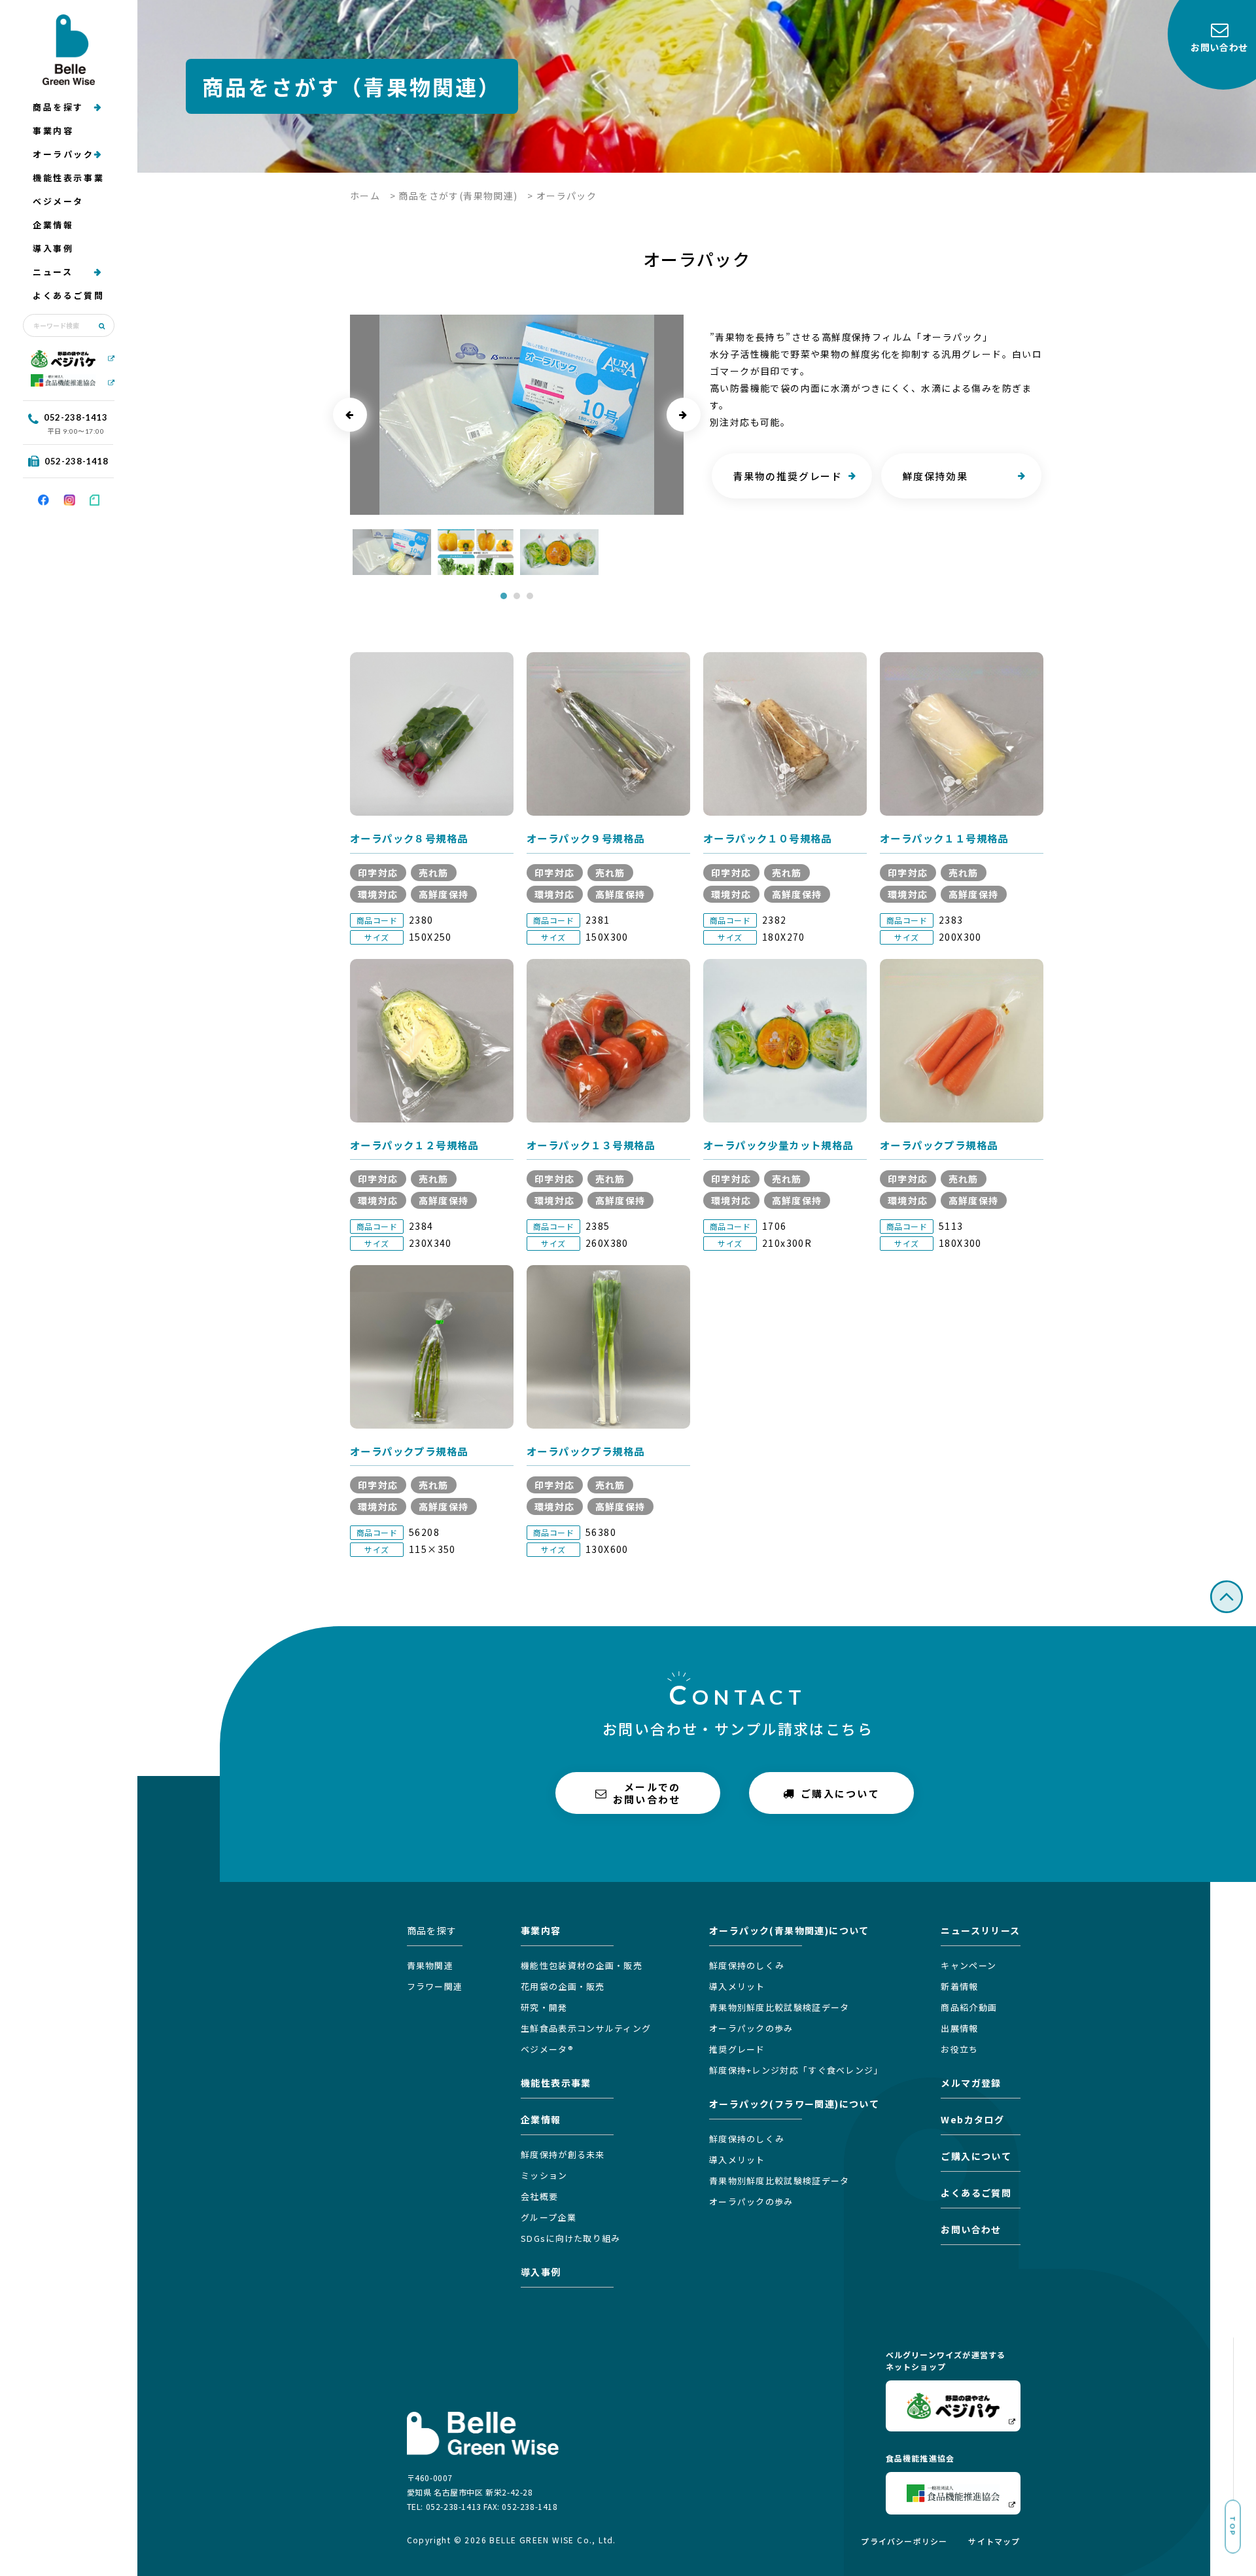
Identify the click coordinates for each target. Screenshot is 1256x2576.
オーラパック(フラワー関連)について (794, 2104)
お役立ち (959, 2049)
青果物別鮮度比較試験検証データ (779, 2007)
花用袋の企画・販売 (563, 1986)
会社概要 (539, 2196)
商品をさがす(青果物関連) (458, 196)
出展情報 (959, 2028)
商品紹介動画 (969, 2007)
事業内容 (53, 131)
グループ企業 (549, 2217)
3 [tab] (530, 596)
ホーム (365, 196)
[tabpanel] (392, 552)
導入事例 (53, 248)
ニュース (53, 272)
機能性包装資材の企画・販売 (582, 1965)
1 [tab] (504, 596)
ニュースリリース (980, 1930)
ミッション (544, 2175)
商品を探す (58, 107)
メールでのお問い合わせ (647, 1793)
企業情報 (53, 225)
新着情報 (959, 1986)
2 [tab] (517, 596)
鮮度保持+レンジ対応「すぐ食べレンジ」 (796, 2070)
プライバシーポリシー (904, 2541)
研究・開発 (544, 2007)
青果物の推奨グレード (788, 476)
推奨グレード (737, 2049)
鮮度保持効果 (935, 476)
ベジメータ (58, 201)
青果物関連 (430, 1965)
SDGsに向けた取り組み (571, 2238)
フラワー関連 (435, 1986)
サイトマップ (994, 2541)
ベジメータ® (547, 2049)
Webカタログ (972, 2119)
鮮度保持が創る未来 (563, 2154)
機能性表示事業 (68, 178)
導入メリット (737, 1986)
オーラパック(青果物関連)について (789, 1930)
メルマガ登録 (971, 2083)
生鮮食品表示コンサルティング (586, 2028)
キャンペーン (968, 1965)
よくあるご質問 (68, 295)
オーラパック (63, 154)
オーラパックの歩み (751, 2028)
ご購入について (840, 1793)
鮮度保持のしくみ (747, 1965)
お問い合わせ (971, 2229)
